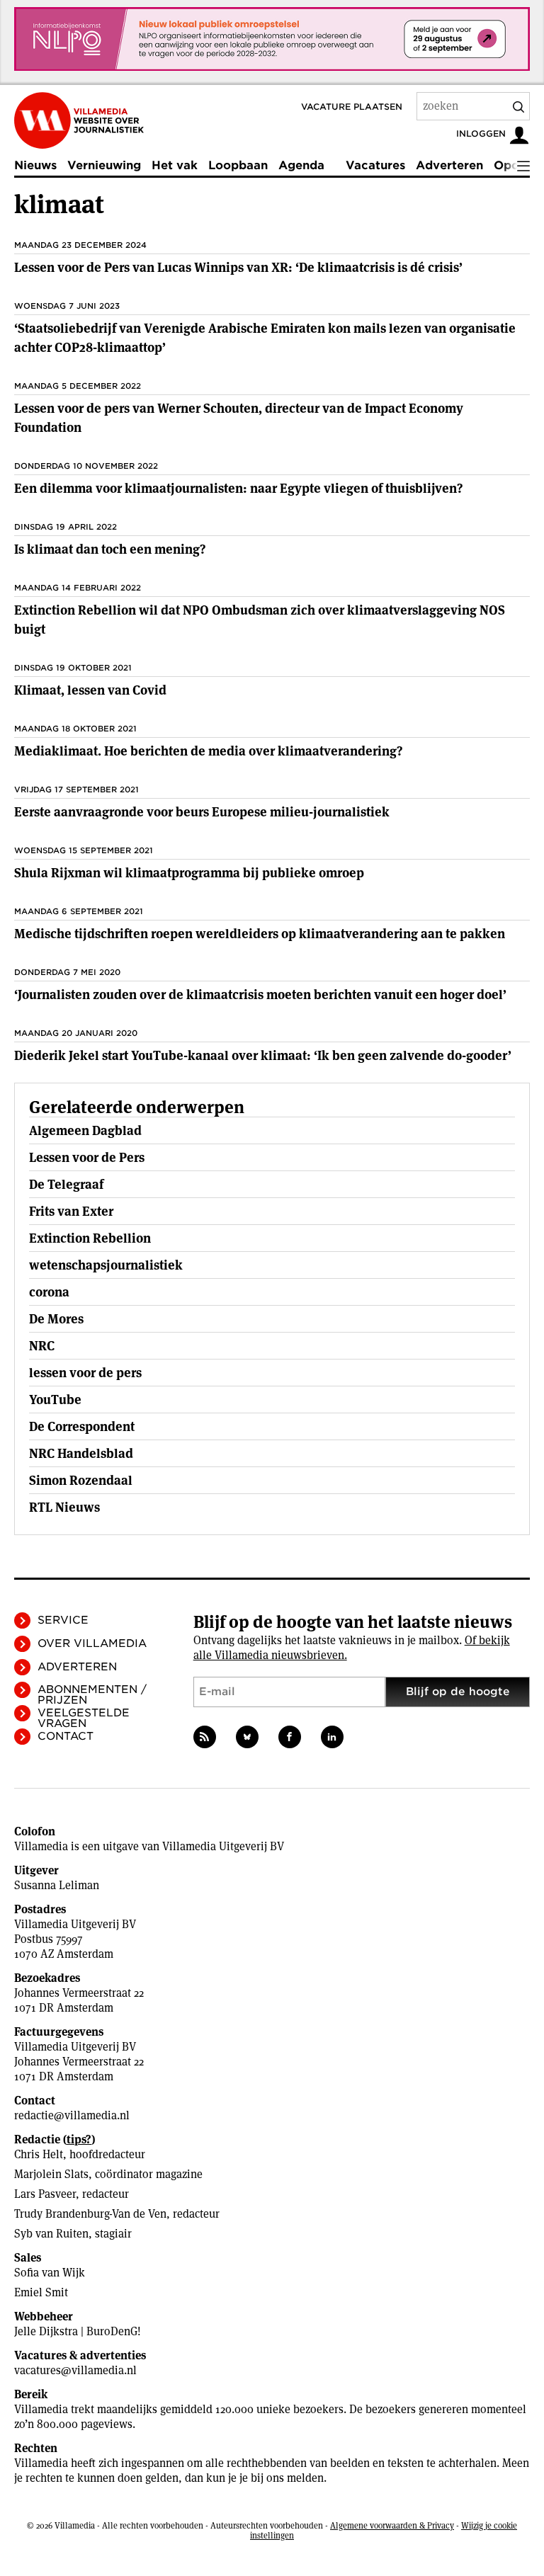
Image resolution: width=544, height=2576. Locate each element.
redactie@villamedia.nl (72, 2115)
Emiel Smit (41, 2292)
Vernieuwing (104, 165)
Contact (66, 1736)
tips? (79, 2139)
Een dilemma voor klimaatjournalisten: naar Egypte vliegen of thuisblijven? (238, 488)
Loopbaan (238, 165)
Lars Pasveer (45, 2194)
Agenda (301, 165)
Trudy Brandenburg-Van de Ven (90, 2214)
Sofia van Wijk (50, 2273)
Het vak (175, 165)
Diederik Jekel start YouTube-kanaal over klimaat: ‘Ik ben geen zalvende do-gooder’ (263, 1055)
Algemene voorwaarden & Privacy (392, 2525)
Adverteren (449, 165)
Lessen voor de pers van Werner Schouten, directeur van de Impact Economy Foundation (239, 418)
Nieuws (35, 165)
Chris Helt (39, 2154)
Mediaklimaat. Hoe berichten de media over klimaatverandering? (208, 751)
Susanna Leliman (57, 1885)
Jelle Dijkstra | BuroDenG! (78, 2331)
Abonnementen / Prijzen (92, 1695)
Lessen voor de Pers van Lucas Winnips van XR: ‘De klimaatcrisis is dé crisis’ (238, 267)
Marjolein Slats (51, 2174)
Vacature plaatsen (352, 107)
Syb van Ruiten (51, 2234)
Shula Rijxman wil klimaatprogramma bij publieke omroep (189, 873)
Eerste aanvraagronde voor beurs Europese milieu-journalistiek (202, 812)
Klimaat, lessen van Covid (90, 690)
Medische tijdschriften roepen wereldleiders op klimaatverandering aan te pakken (260, 934)
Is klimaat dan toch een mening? (110, 549)
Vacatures (375, 165)
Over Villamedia (92, 1643)
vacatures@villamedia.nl (75, 2370)
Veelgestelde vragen (84, 1718)
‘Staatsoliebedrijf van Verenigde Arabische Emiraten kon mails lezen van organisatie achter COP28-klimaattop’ (265, 338)
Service (63, 1620)
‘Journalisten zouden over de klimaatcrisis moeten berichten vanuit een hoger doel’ (260, 995)
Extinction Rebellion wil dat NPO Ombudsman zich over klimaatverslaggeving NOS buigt (260, 620)
